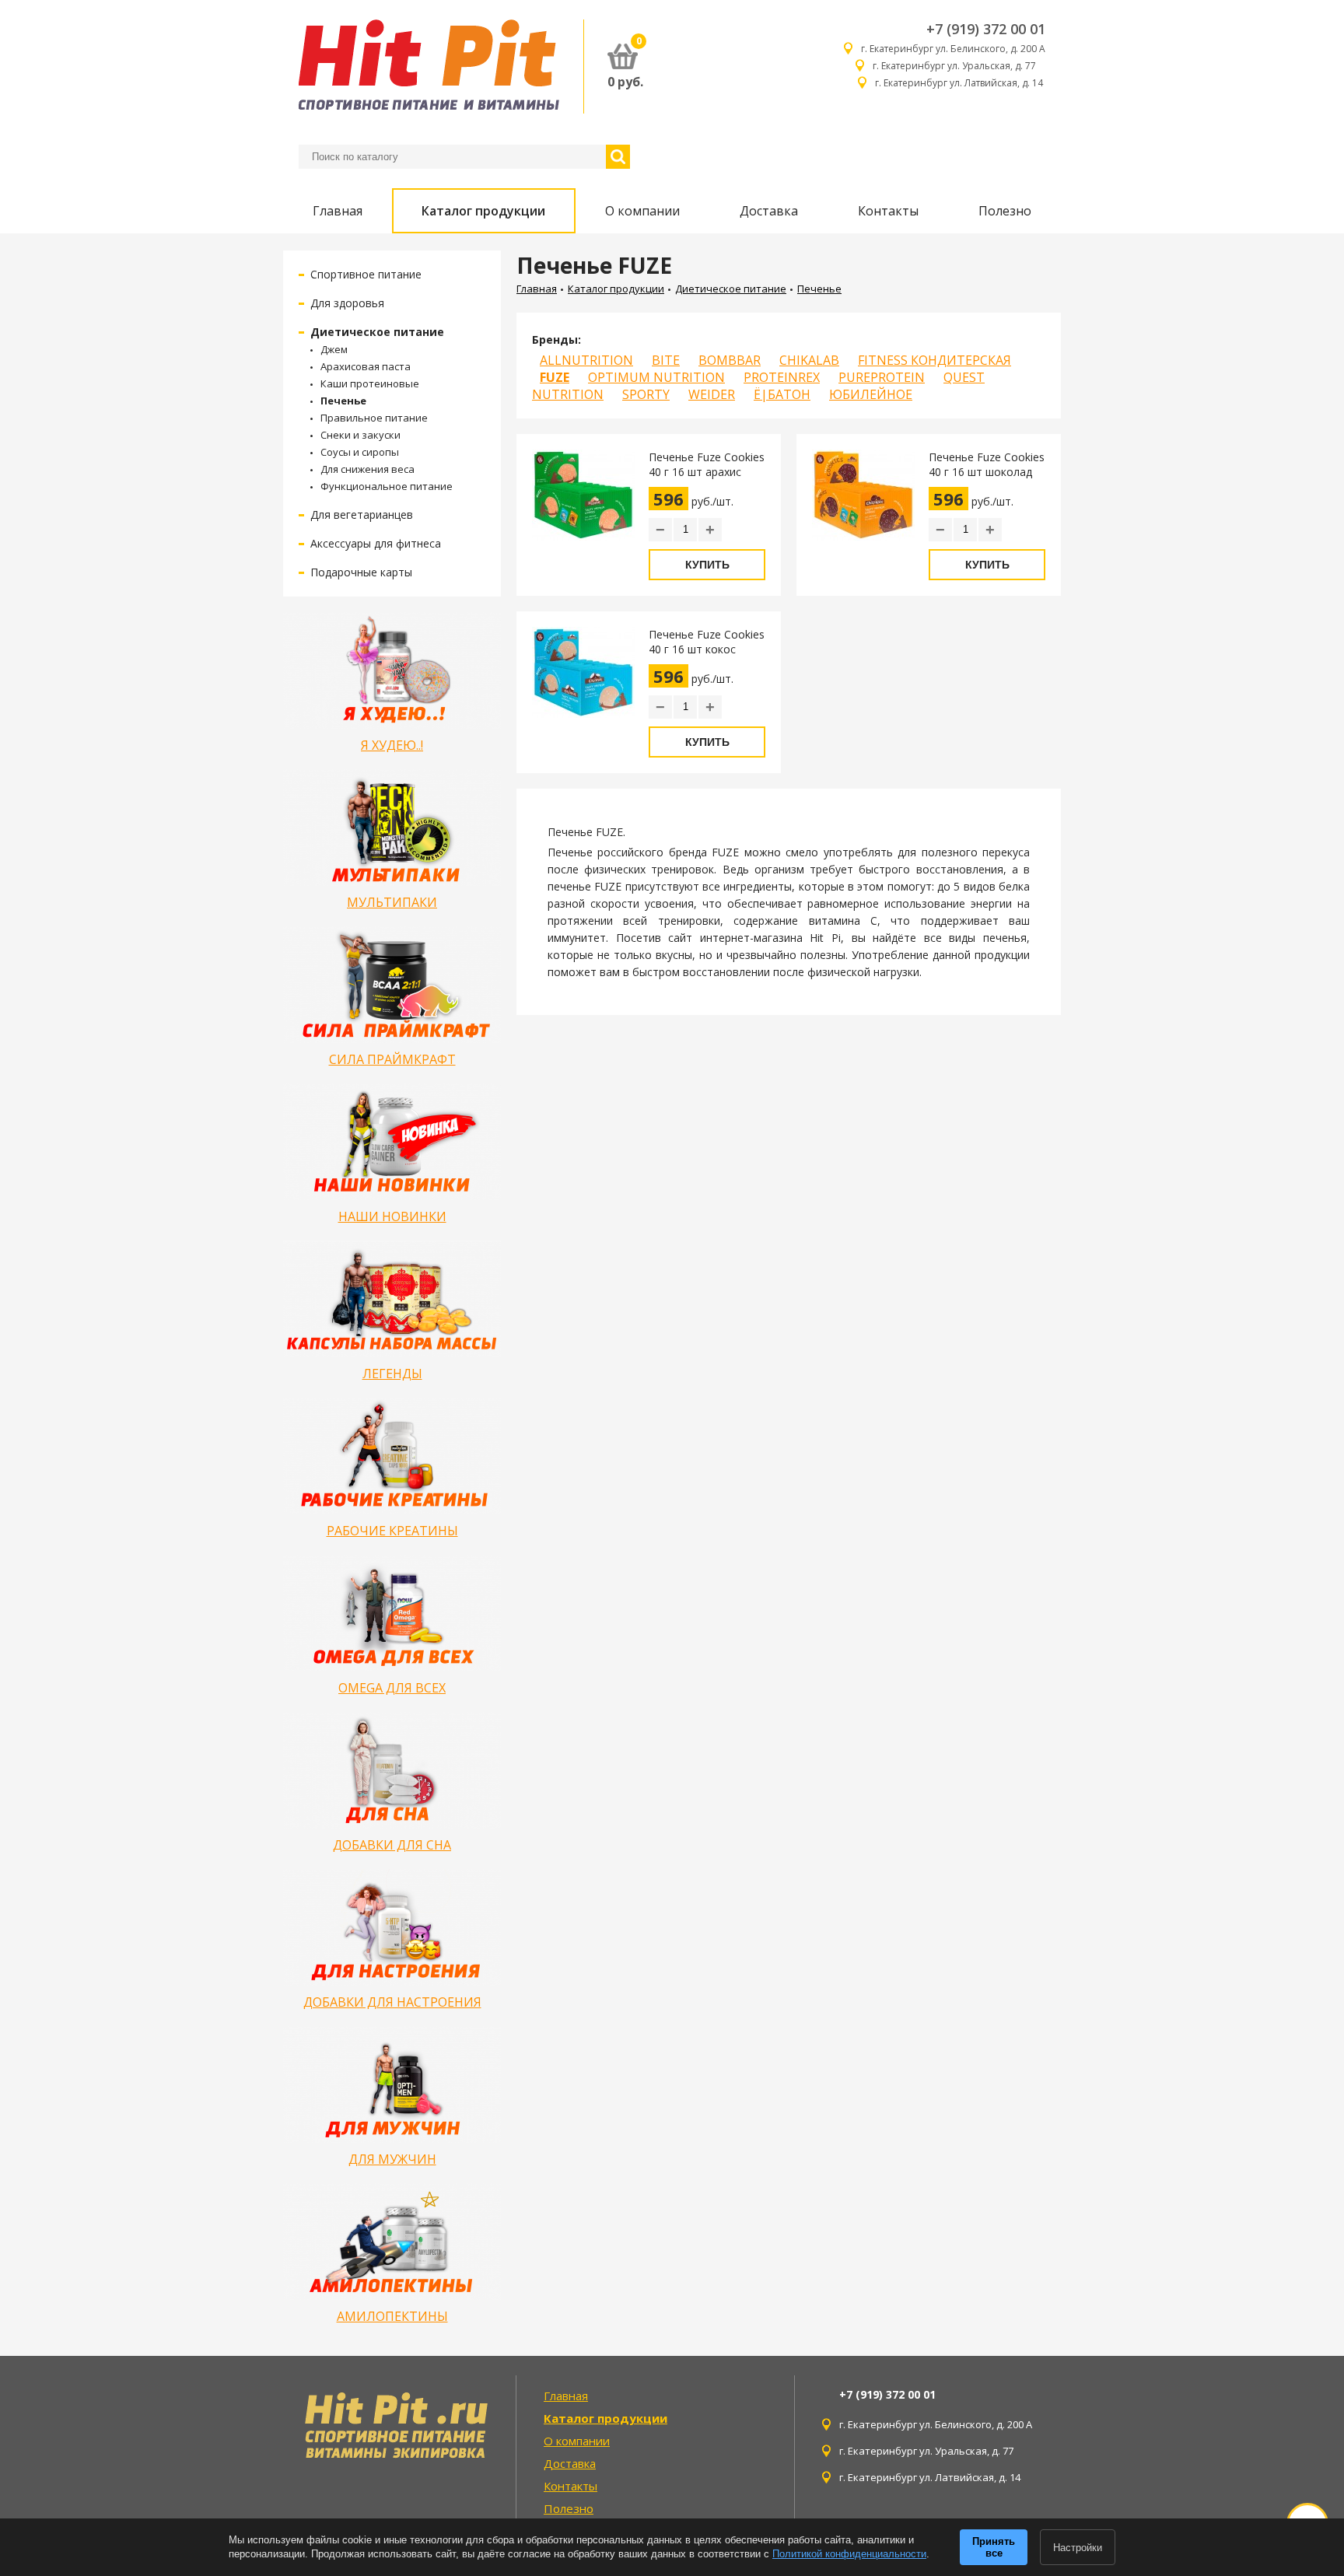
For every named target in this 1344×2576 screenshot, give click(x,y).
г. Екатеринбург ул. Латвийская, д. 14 (960, 83)
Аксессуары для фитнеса (376, 543)
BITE (666, 360)
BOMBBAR (730, 360)
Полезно (1005, 211)
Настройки (1078, 2548)
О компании (642, 211)
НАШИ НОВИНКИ (392, 1216)
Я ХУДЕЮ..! (392, 745)
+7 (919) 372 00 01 (986, 29)
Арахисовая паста (366, 366)
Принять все (994, 2547)
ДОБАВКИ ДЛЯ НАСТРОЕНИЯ (392, 2002)
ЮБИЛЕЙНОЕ (871, 394)
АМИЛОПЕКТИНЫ (392, 2316)
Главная (338, 211)
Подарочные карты (361, 572)
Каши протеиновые (370, 383)
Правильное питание (374, 418)
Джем (334, 349)
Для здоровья (347, 303)
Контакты (888, 211)
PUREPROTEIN (882, 377)
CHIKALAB (809, 360)
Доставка (769, 211)
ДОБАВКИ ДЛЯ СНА (392, 1845)
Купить (707, 565)
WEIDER (712, 394)
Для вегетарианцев (362, 514)
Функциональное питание (387, 486)
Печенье (343, 401)
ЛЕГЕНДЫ (392, 1374)
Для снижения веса (367, 469)
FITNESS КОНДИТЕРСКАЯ (934, 360)
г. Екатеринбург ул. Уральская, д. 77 (959, 66)
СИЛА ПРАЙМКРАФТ (392, 1059)
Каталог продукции (483, 211)
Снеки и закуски (360, 435)
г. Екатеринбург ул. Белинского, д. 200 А (953, 49)
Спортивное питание (366, 274)
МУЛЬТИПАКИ (392, 902)
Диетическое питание (377, 332)
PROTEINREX (782, 377)
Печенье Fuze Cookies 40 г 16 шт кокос (707, 642)
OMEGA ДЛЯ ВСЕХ (392, 1688)
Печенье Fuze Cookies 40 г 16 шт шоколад (987, 464)
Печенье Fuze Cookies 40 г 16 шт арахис (707, 464)
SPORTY (646, 394)
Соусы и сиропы (360, 452)
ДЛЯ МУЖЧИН (392, 2159)
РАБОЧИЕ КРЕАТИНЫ (392, 1531)
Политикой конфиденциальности (849, 2554)
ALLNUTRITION (586, 360)
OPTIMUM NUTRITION (656, 377)
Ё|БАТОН (782, 394)
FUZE (555, 377)
